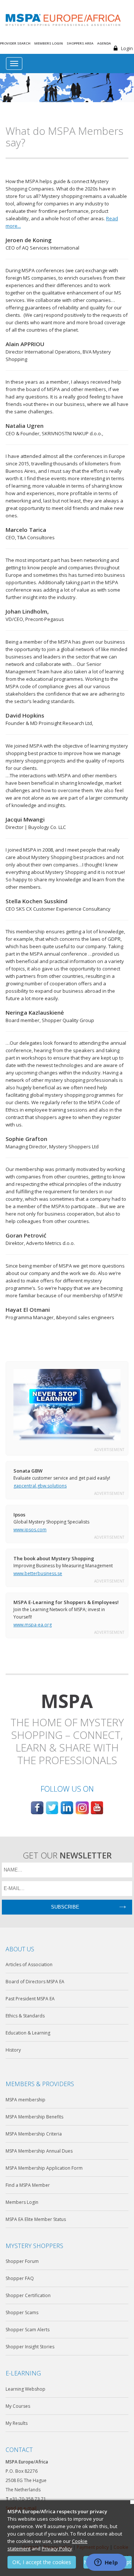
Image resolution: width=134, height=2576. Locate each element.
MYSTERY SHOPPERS (34, 2246)
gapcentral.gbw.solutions (40, 1486)
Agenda (104, 43)
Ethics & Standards (25, 2016)
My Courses (18, 2406)
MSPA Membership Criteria (34, 2134)
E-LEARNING (23, 2373)
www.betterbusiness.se (38, 1573)
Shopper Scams (22, 2312)
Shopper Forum (22, 2261)
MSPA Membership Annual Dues (39, 2151)
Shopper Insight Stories (30, 2347)
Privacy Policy (57, 2549)
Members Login (22, 2202)
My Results (17, 2423)
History (13, 2050)
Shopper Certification (28, 2295)
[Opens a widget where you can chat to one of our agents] (106, 2563)
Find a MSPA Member (28, 2185)
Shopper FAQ (20, 2278)
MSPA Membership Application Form (44, 2168)
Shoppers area (80, 43)
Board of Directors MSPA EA (35, 1982)
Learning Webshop (25, 2389)
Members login (49, 43)
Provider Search (15, 43)
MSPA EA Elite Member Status (36, 2219)
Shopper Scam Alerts (28, 2330)
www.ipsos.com (30, 1530)
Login (127, 48)
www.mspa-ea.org (33, 1625)
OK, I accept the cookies (42, 2562)
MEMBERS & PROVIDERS (40, 2084)
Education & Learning (28, 2033)
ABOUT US (20, 1949)
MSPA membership (25, 2100)
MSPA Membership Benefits (34, 2117)
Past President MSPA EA (30, 1999)
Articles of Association (29, 1964)
